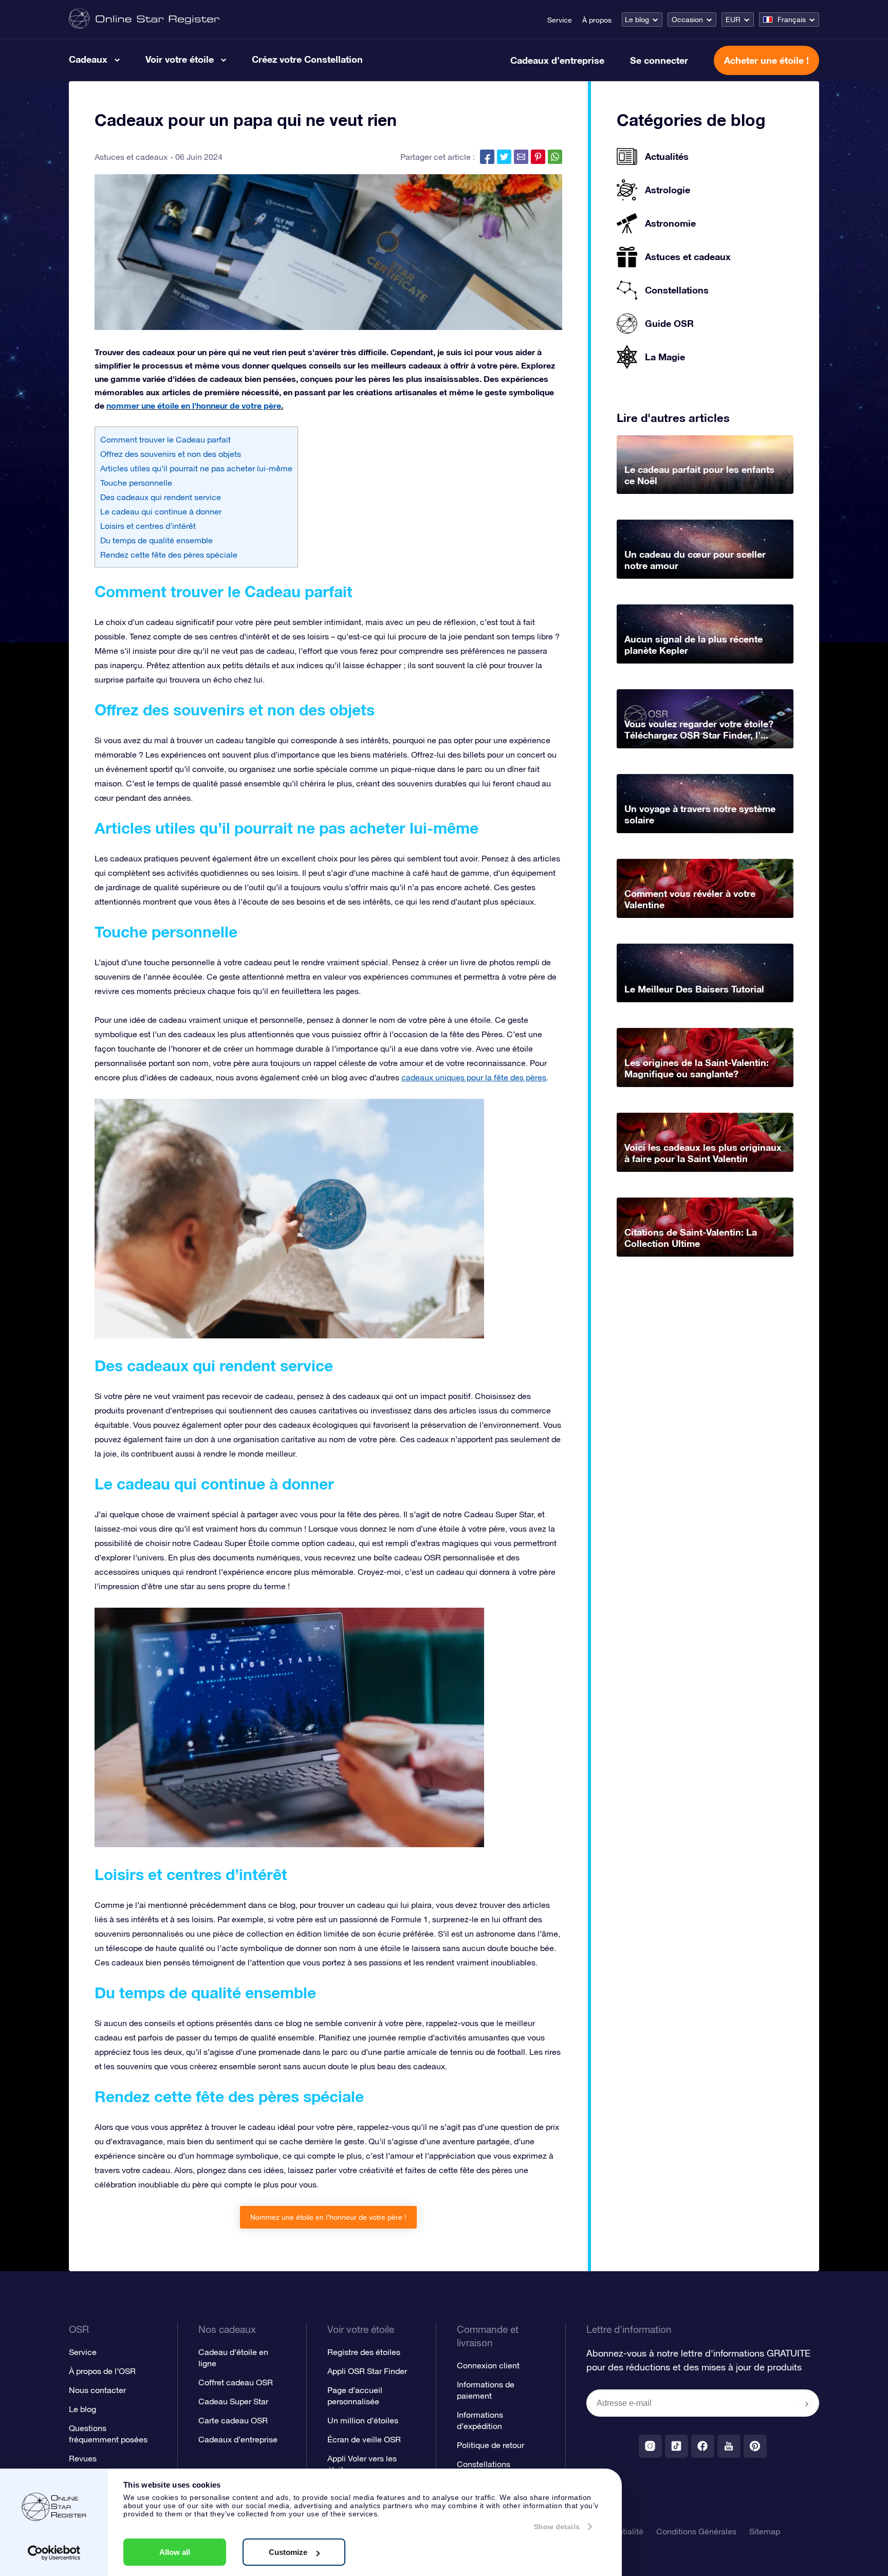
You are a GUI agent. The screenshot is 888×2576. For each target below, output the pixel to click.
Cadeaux (88, 59)
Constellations (484, 2464)
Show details (557, 2527)
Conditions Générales (696, 2531)
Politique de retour (491, 2445)
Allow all (175, 2552)
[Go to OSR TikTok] (677, 2446)
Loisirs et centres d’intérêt (148, 526)
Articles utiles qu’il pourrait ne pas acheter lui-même (196, 468)
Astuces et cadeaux (131, 157)
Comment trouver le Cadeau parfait (165, 439)
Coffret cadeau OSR (236, 2382)
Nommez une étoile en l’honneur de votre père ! (328, 2217)
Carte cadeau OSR (233, 2420)
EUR (733, 20)
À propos (597, 20)
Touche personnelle (136, 483)
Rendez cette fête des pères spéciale (169, 555)
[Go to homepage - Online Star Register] (144, 19)
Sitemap (765, 2531)
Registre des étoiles (364, 2352)
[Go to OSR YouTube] (729, 2446)
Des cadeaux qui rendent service (161, 497)
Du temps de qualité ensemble (156, 540)
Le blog (637, 20)
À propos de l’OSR (102, 2371)
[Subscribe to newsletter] (807, 2404)
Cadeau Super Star (233, 2401)
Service (560, 20)
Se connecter (659, 60)
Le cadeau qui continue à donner (161, 511)
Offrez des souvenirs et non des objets (171, 454)
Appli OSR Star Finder (367, 2371)
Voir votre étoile (180, 59)
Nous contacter (97, 2390)
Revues (83, 2458)
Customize (288, 2552)
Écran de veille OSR (364, 2439)
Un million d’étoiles (363, 2420)
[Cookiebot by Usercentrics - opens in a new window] (54, 2553)
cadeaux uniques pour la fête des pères (474, 1077)
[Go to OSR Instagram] (650, 2446)
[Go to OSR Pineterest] (755, 2446)
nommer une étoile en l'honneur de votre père (194, 405)
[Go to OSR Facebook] (703, 2446)
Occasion (687, 20)
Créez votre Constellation (307, 59)
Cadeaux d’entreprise (557, 60)
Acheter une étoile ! (766, 60)
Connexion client (488, 2365)
